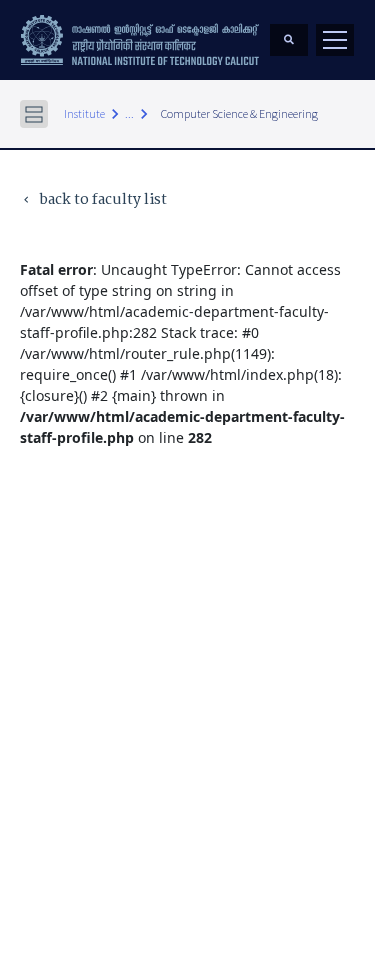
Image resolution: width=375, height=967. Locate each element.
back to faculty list (93, 200)
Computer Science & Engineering (239, 113)
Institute (84, 113)
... (129, 113)
